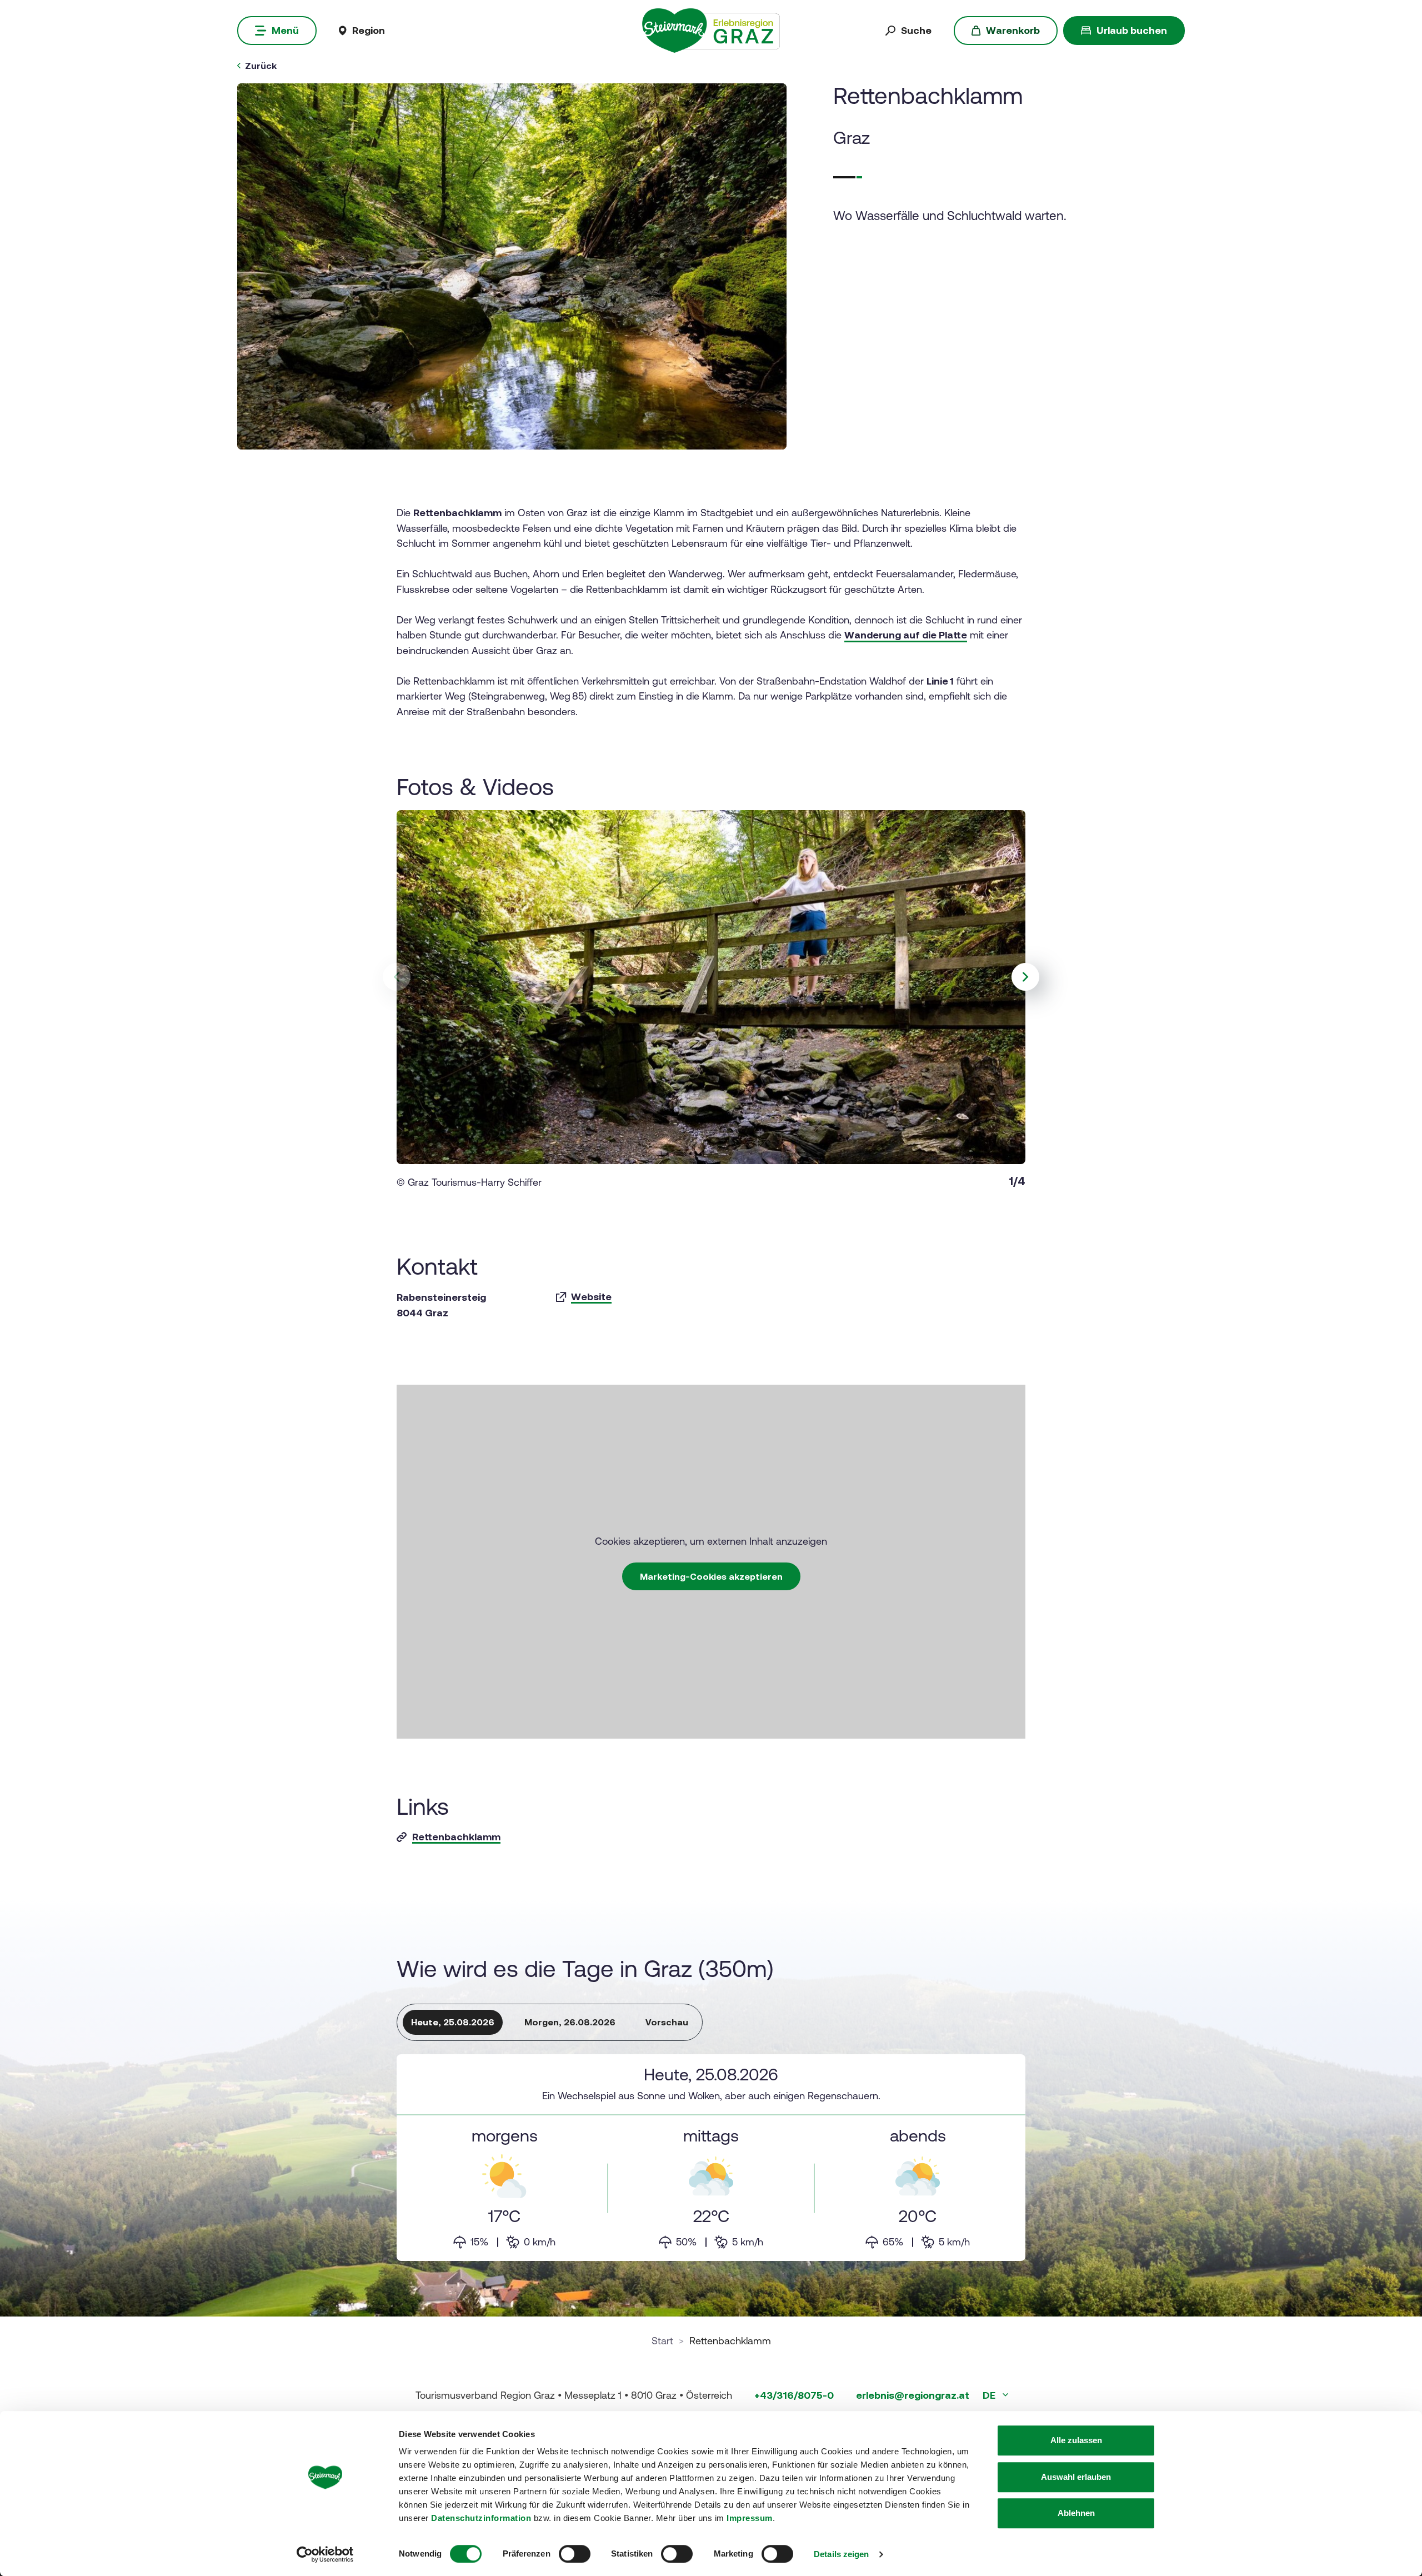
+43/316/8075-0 (794, 2395)
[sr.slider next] (1025, 977)
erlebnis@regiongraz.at (913, 2395)
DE (990, 2395)
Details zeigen (841, 2554)
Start (662, 2341)
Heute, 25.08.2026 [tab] (453, 2022)
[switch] (575, 2554)
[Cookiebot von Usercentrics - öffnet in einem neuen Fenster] (325, 2554)
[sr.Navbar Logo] (711, 30)
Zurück (261, 66)
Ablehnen (1076, 2513)
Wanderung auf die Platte (906, 635)
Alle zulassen (1076, 2440)
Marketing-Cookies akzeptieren (711, 1576)
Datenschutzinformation (481, 2518)
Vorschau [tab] (667, 2022)
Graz (852, 138)
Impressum (750, 2518)
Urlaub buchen (1132, 30)
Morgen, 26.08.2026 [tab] (570, 2022)
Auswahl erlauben (1076, 2477)
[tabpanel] (711, 2158)
